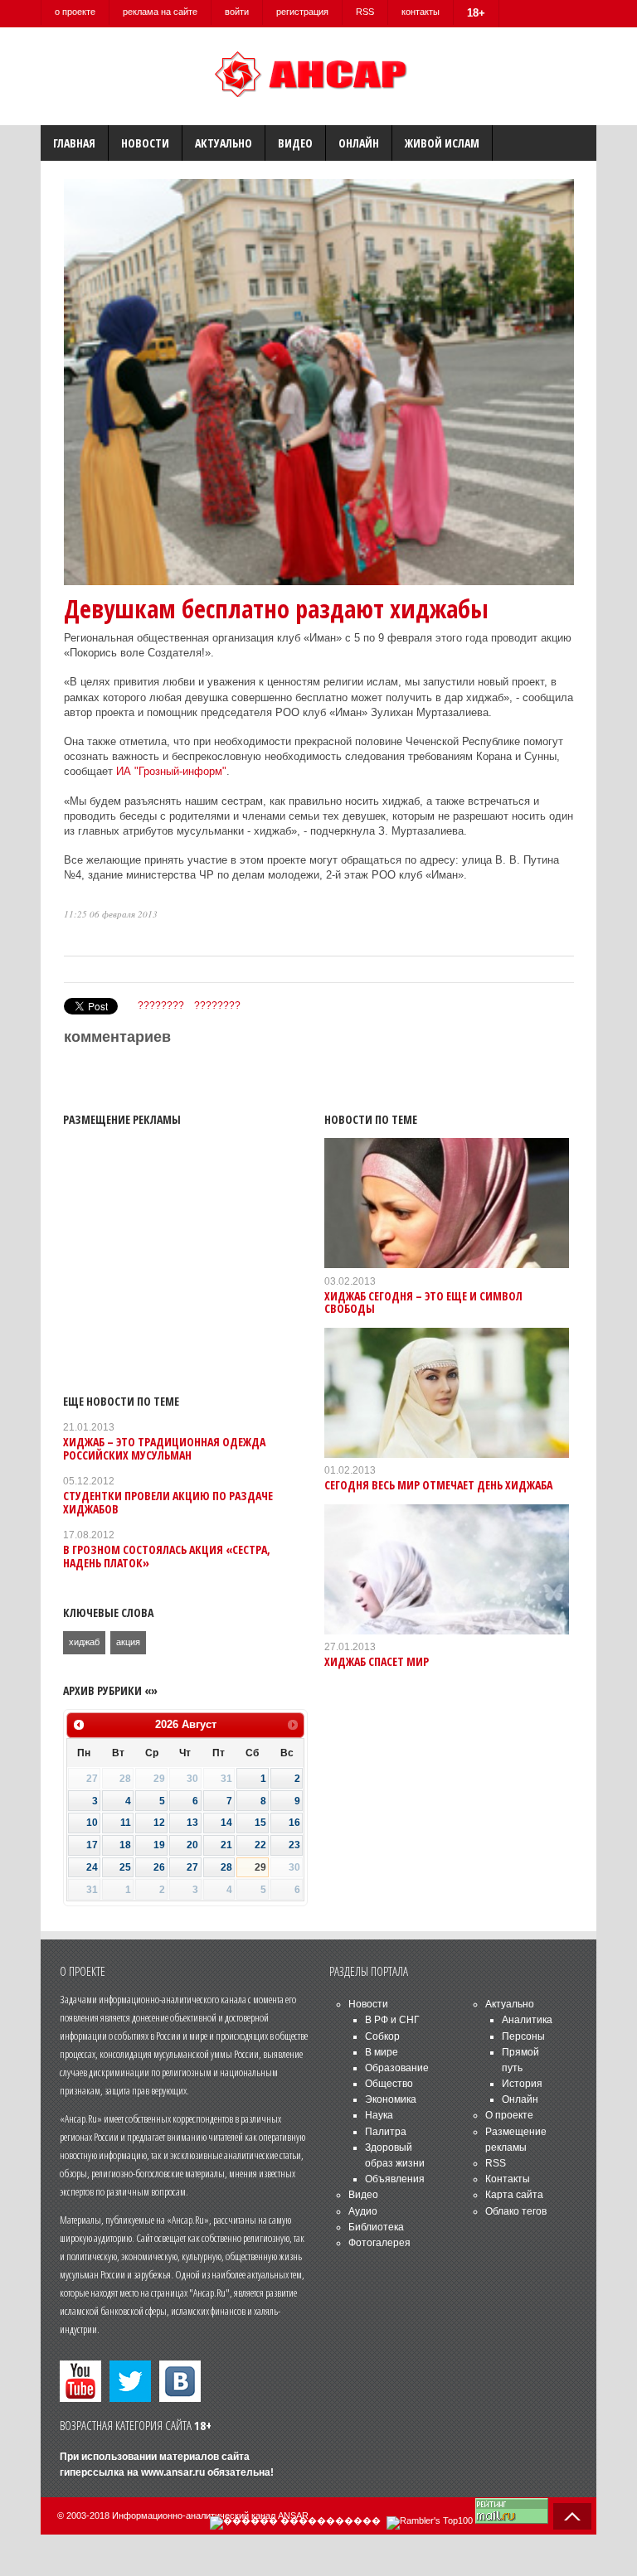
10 (92, 1823)
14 (226, 1823)
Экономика (391, 2099)
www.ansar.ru (173, 2472)
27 (192, 1867)
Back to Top (572, 2516)
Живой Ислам (442, 143)
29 (260, 1867)
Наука (379, 2115)
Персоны (523, 2036)
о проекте (75, 12)
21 (226, 1845)
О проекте (509, 2115)
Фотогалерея (379, 2243)
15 (260, 1823)
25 (125, 1867)
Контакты (508, 2179)
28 (226, 1867)
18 (125, 1845)
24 (92, 1867)
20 (192, 1845)
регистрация (302, 12)
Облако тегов (516, 2211)
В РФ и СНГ (392, 2020)
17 (92, 1845)
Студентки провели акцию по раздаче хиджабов (168, 1502)
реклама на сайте (160, 12)
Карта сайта (514, 2195)
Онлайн (359, 143)
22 (260, 1845)
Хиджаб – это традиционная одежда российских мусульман (164, 1448)
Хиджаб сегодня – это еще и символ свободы (423, 1302)
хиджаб (84, 1642)
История (522, 2084)
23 (294, 1845)
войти (237, 12)
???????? (161, 1005)
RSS (365, 12)
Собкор (382, 2036)
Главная (74, 143)
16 (294, 1823)
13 (192, 1823)
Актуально (224, 143)
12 (159, 1823)
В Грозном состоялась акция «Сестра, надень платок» (167, 1556)
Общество (389, 2084)
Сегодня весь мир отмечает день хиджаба (438, 1485)
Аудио (363, 2211)
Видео (295, 143)
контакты (421, 12)
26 (159, 1867)
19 (159, 1845)
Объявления (395, 2179)
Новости (145, 143)
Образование (397, 2068)
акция (128, 1642)
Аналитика (527, 2020)
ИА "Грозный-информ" (171, 771)
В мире (382, 2052)
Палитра (386, 2132)
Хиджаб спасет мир (377, 1661)
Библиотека (376, 2227)
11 (126, 1823)
